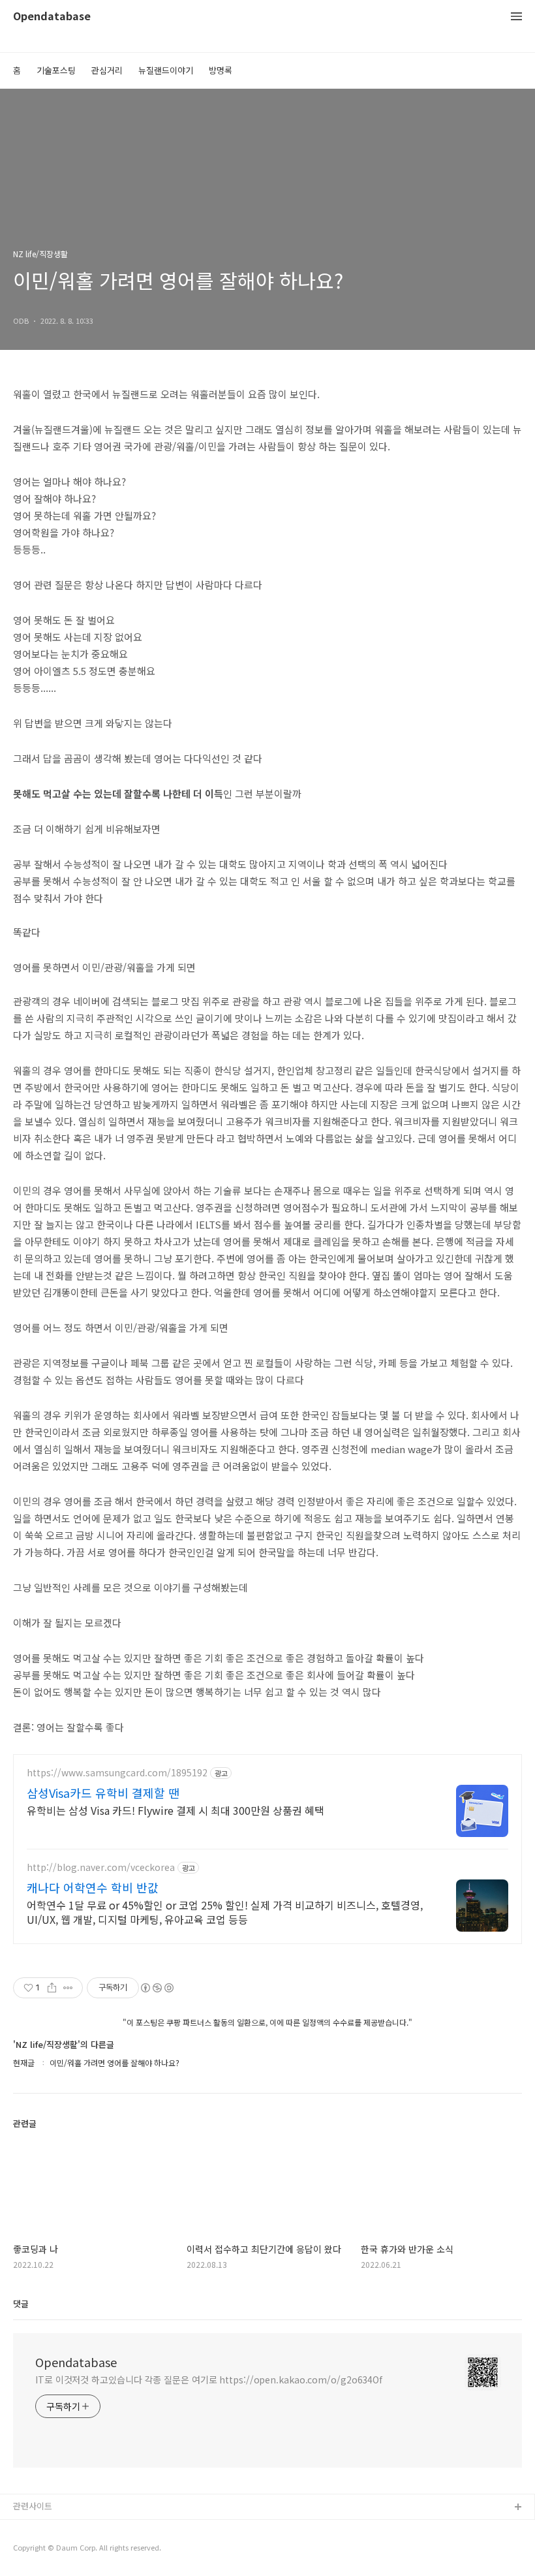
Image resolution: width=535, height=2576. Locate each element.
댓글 (21, 2303)
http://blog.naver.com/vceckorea (101, 1867)
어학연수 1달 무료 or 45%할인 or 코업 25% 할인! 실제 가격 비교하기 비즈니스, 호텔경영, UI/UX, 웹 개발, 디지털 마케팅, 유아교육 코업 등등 (225, 1912)
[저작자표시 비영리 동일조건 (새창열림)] (157, 1988)
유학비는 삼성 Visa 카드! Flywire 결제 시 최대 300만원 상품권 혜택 (176, 1810)
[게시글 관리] (68, 1988)
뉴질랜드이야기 (166, 70)
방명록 (221, 70)
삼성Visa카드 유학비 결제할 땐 (103, 1793)
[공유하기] (52, 1988)
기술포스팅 (56, 70)
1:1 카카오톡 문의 (46, 2529)
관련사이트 (33, 2506)
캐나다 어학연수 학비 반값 (93, 1887)
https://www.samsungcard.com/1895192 (117, 1773)
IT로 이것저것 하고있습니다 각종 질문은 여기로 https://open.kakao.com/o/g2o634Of (209, 2380)
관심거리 (107, 70)
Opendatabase (52, 17)
